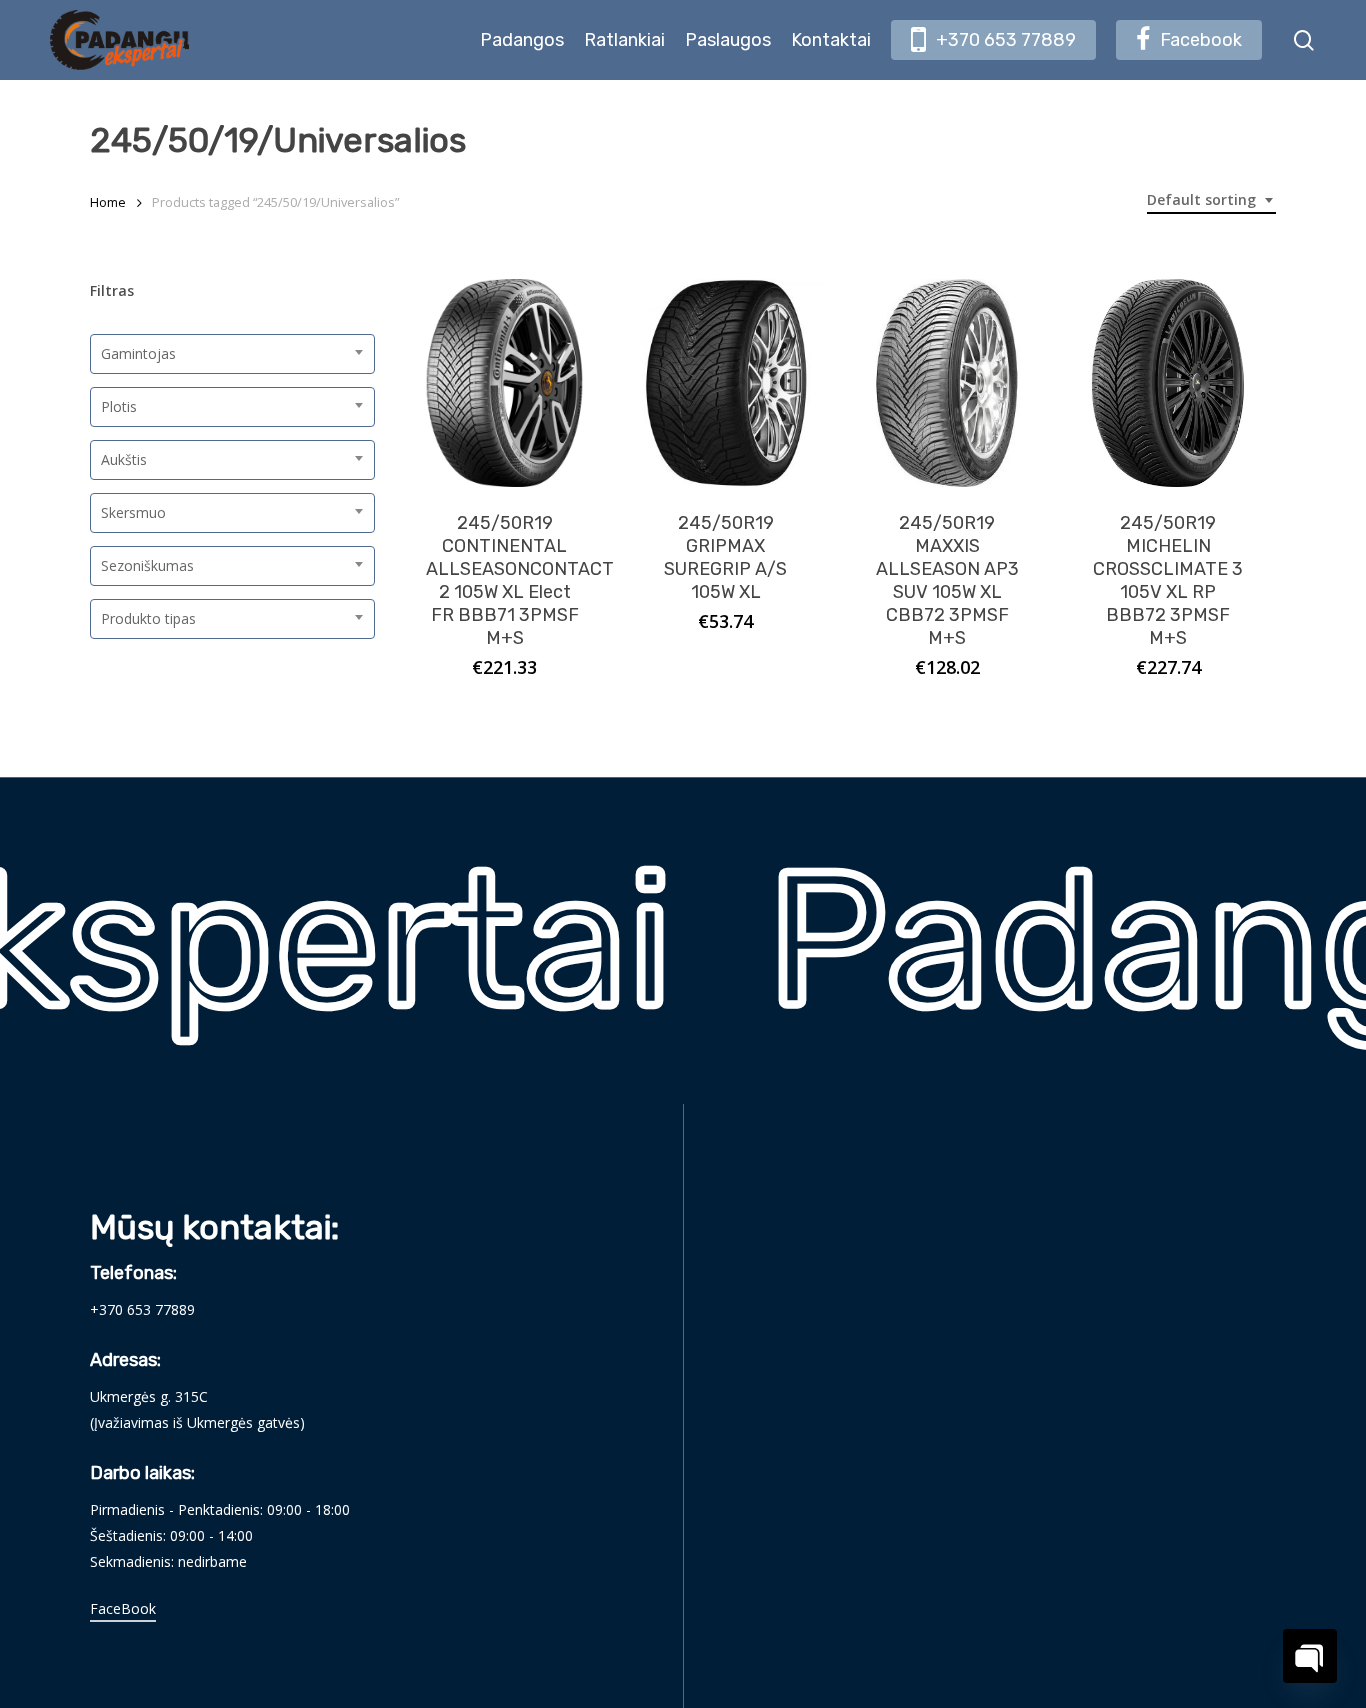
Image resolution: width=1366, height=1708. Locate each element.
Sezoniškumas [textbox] (147, 565)
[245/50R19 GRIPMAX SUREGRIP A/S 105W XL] (726, 383)
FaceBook (123, 1608)
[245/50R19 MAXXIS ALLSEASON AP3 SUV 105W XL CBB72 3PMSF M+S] (947, 383)
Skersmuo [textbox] (133, 512)
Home (108, 202)
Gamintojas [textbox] (138, 353)
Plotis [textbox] (119, 406)
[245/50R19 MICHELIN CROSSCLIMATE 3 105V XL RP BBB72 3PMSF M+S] (1168, 383)
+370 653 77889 (142, 1309)
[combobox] (1211, 200)
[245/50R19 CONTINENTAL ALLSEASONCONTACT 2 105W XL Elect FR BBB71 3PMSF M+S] (505, 383)
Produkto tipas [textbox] (148, 618)
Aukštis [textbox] (124, 459)
